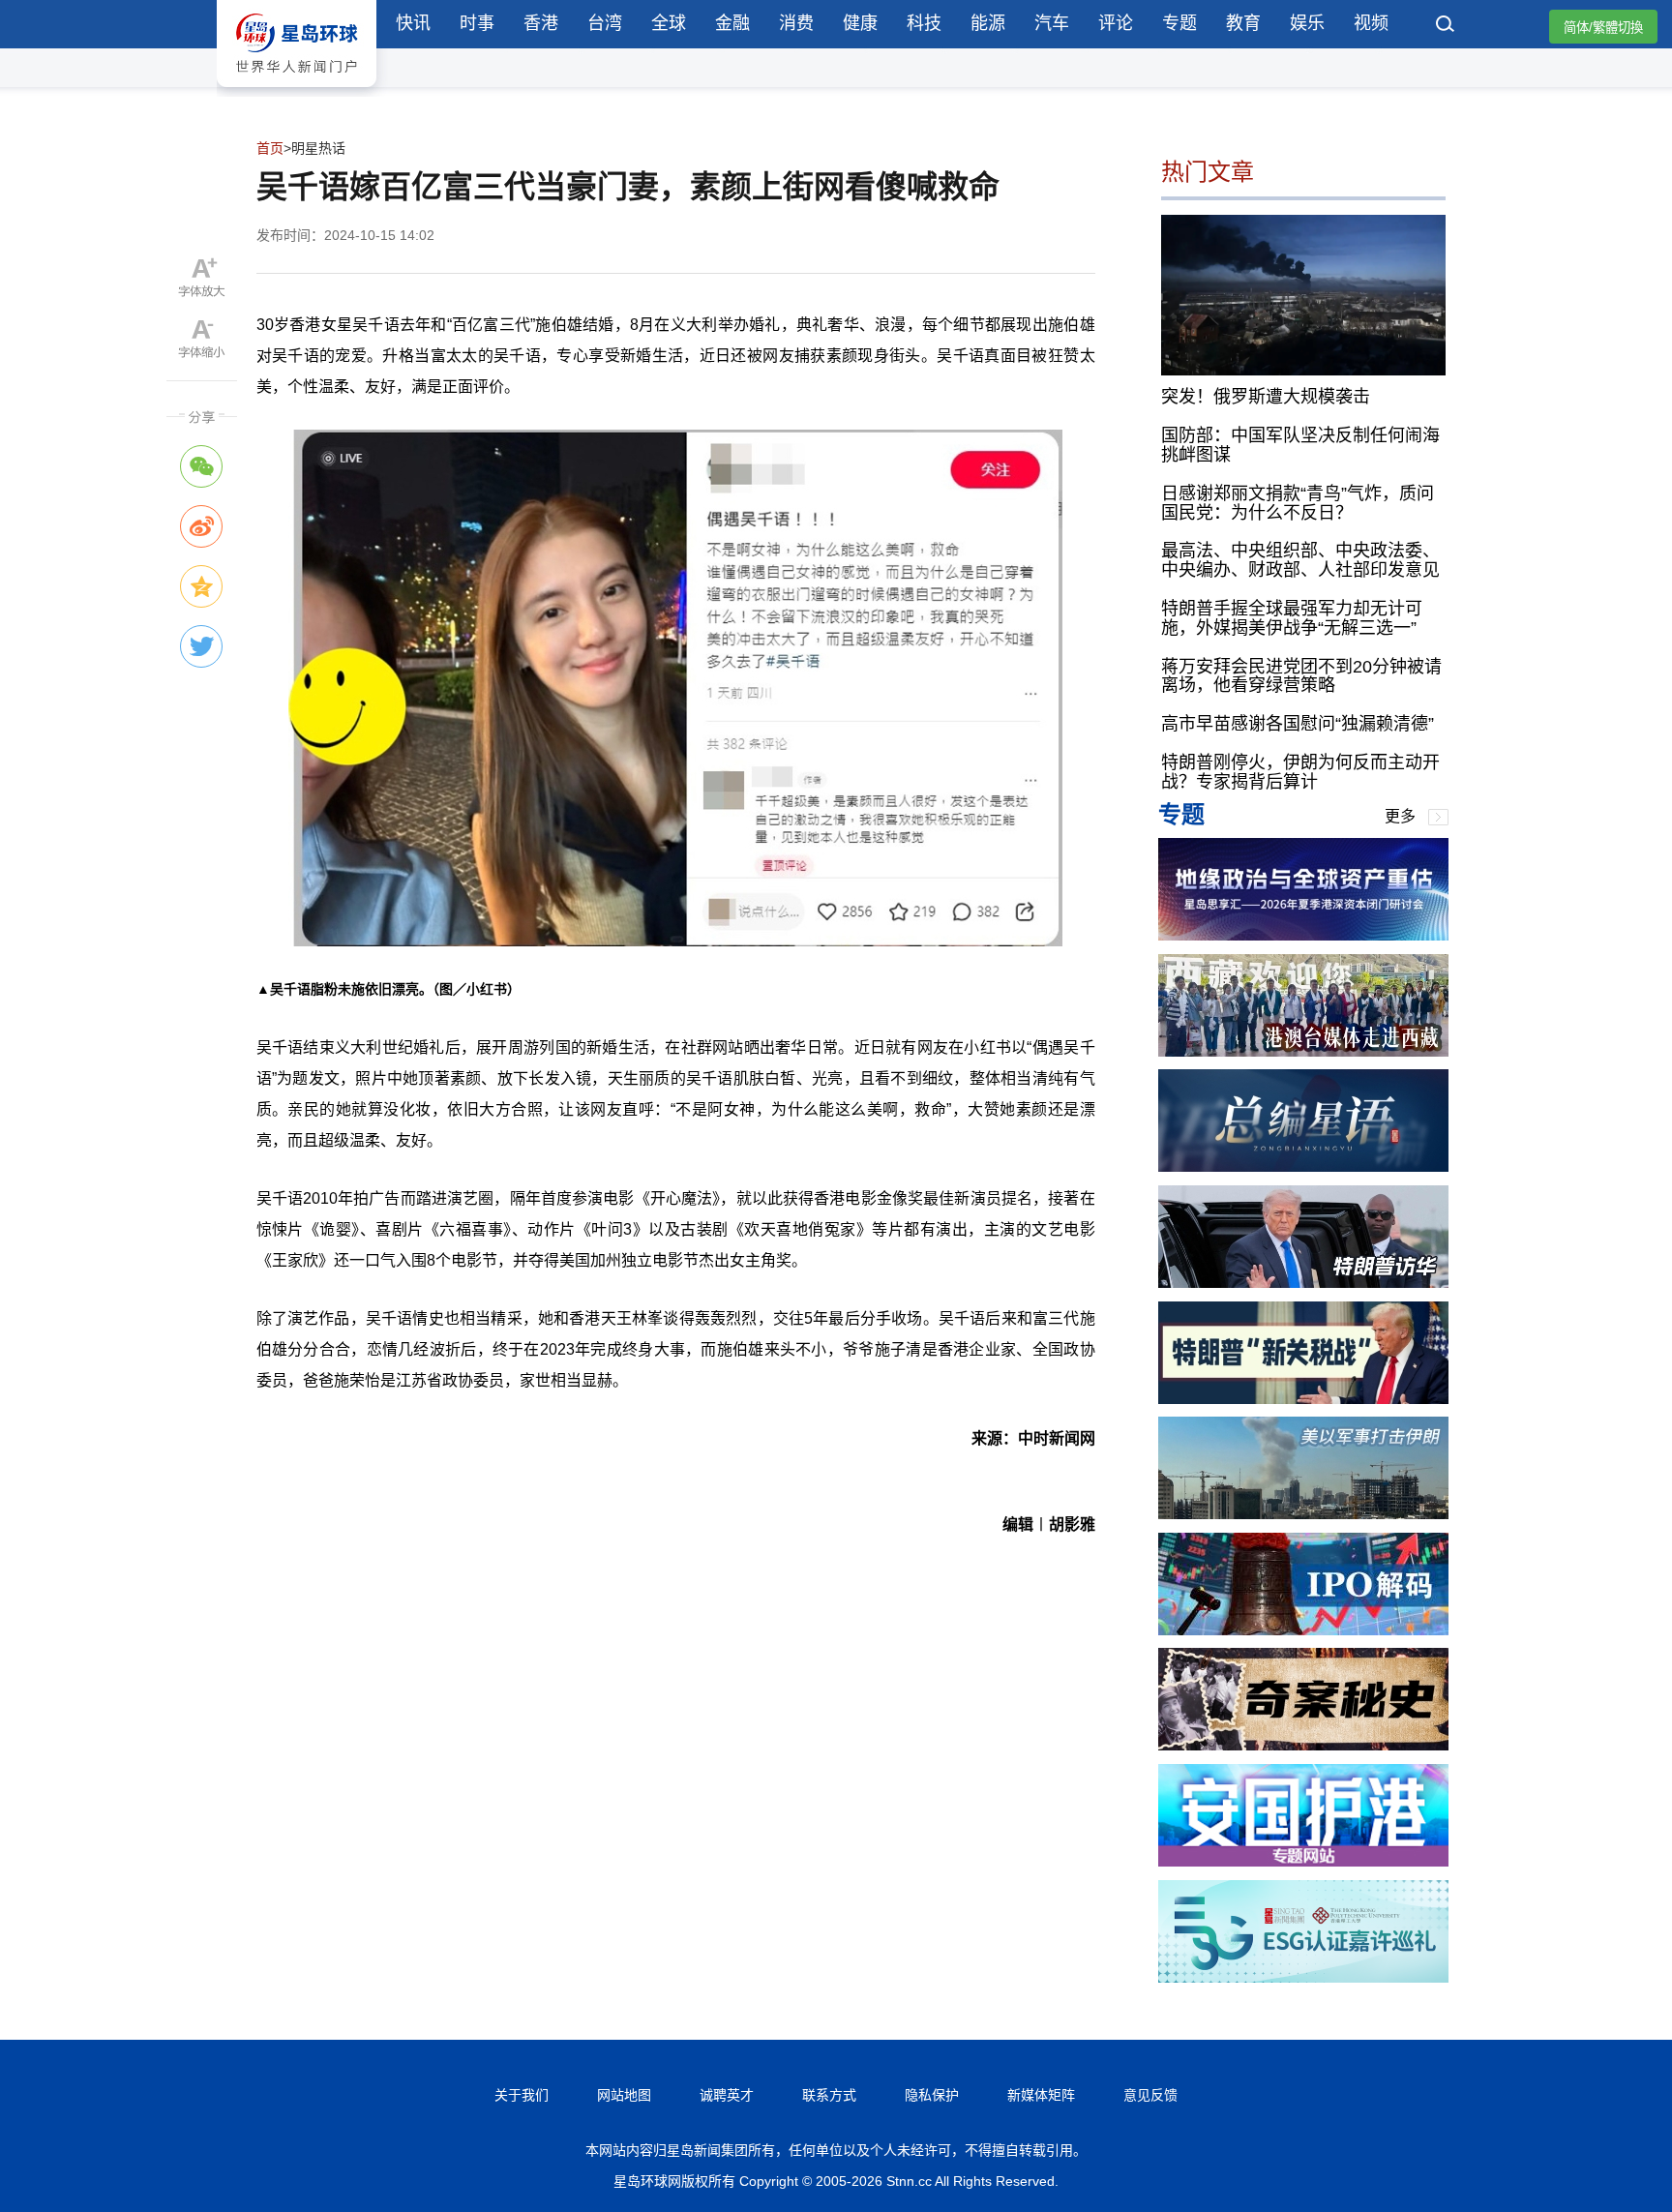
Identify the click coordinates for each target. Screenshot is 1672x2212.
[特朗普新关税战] (1303, 1399)
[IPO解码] (1303, 1630)
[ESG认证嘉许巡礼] (1303, 1977)
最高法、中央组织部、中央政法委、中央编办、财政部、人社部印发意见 (1300, 560)
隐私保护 (932, 2095)
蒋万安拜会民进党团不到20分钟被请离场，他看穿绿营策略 (1301, 676)
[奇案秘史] (1303, 1745)
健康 (860, 23)
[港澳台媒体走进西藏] (1303, 1051)
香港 (541, 23)
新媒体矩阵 (1041, 2095)
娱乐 (1307, 23)
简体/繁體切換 (1603, 28)
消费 (796, 23)
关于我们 (522, 2095)
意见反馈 (1150, 2095)
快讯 (413, 23)
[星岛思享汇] (1303, 935)
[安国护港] (1303, 1861)
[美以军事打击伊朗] (1303, 1514)
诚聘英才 (727, 2095)
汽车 (1052, 23)
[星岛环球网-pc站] (297, 91)
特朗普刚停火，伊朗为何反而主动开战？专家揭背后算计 (1300, 772)
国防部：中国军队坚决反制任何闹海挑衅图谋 (1300, 445)
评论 (1116, 23)
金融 (732, 23)
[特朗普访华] (1303, 1283)
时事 (477, 23)
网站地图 (624, 2095)
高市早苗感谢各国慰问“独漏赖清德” (1298, 724)
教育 (1243, 23)
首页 (270, 148)
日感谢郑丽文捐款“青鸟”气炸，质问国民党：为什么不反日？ (1298, 503)
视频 (1371, 23)
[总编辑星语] (1303, 1166)
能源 (988, 23)
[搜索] (1446, 26)
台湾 (605, 23)
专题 (1179, 23)
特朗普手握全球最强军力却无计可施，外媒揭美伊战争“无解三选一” (1292, 618)
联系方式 (829, 2095)
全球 (669, 23)
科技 (924, 23)
